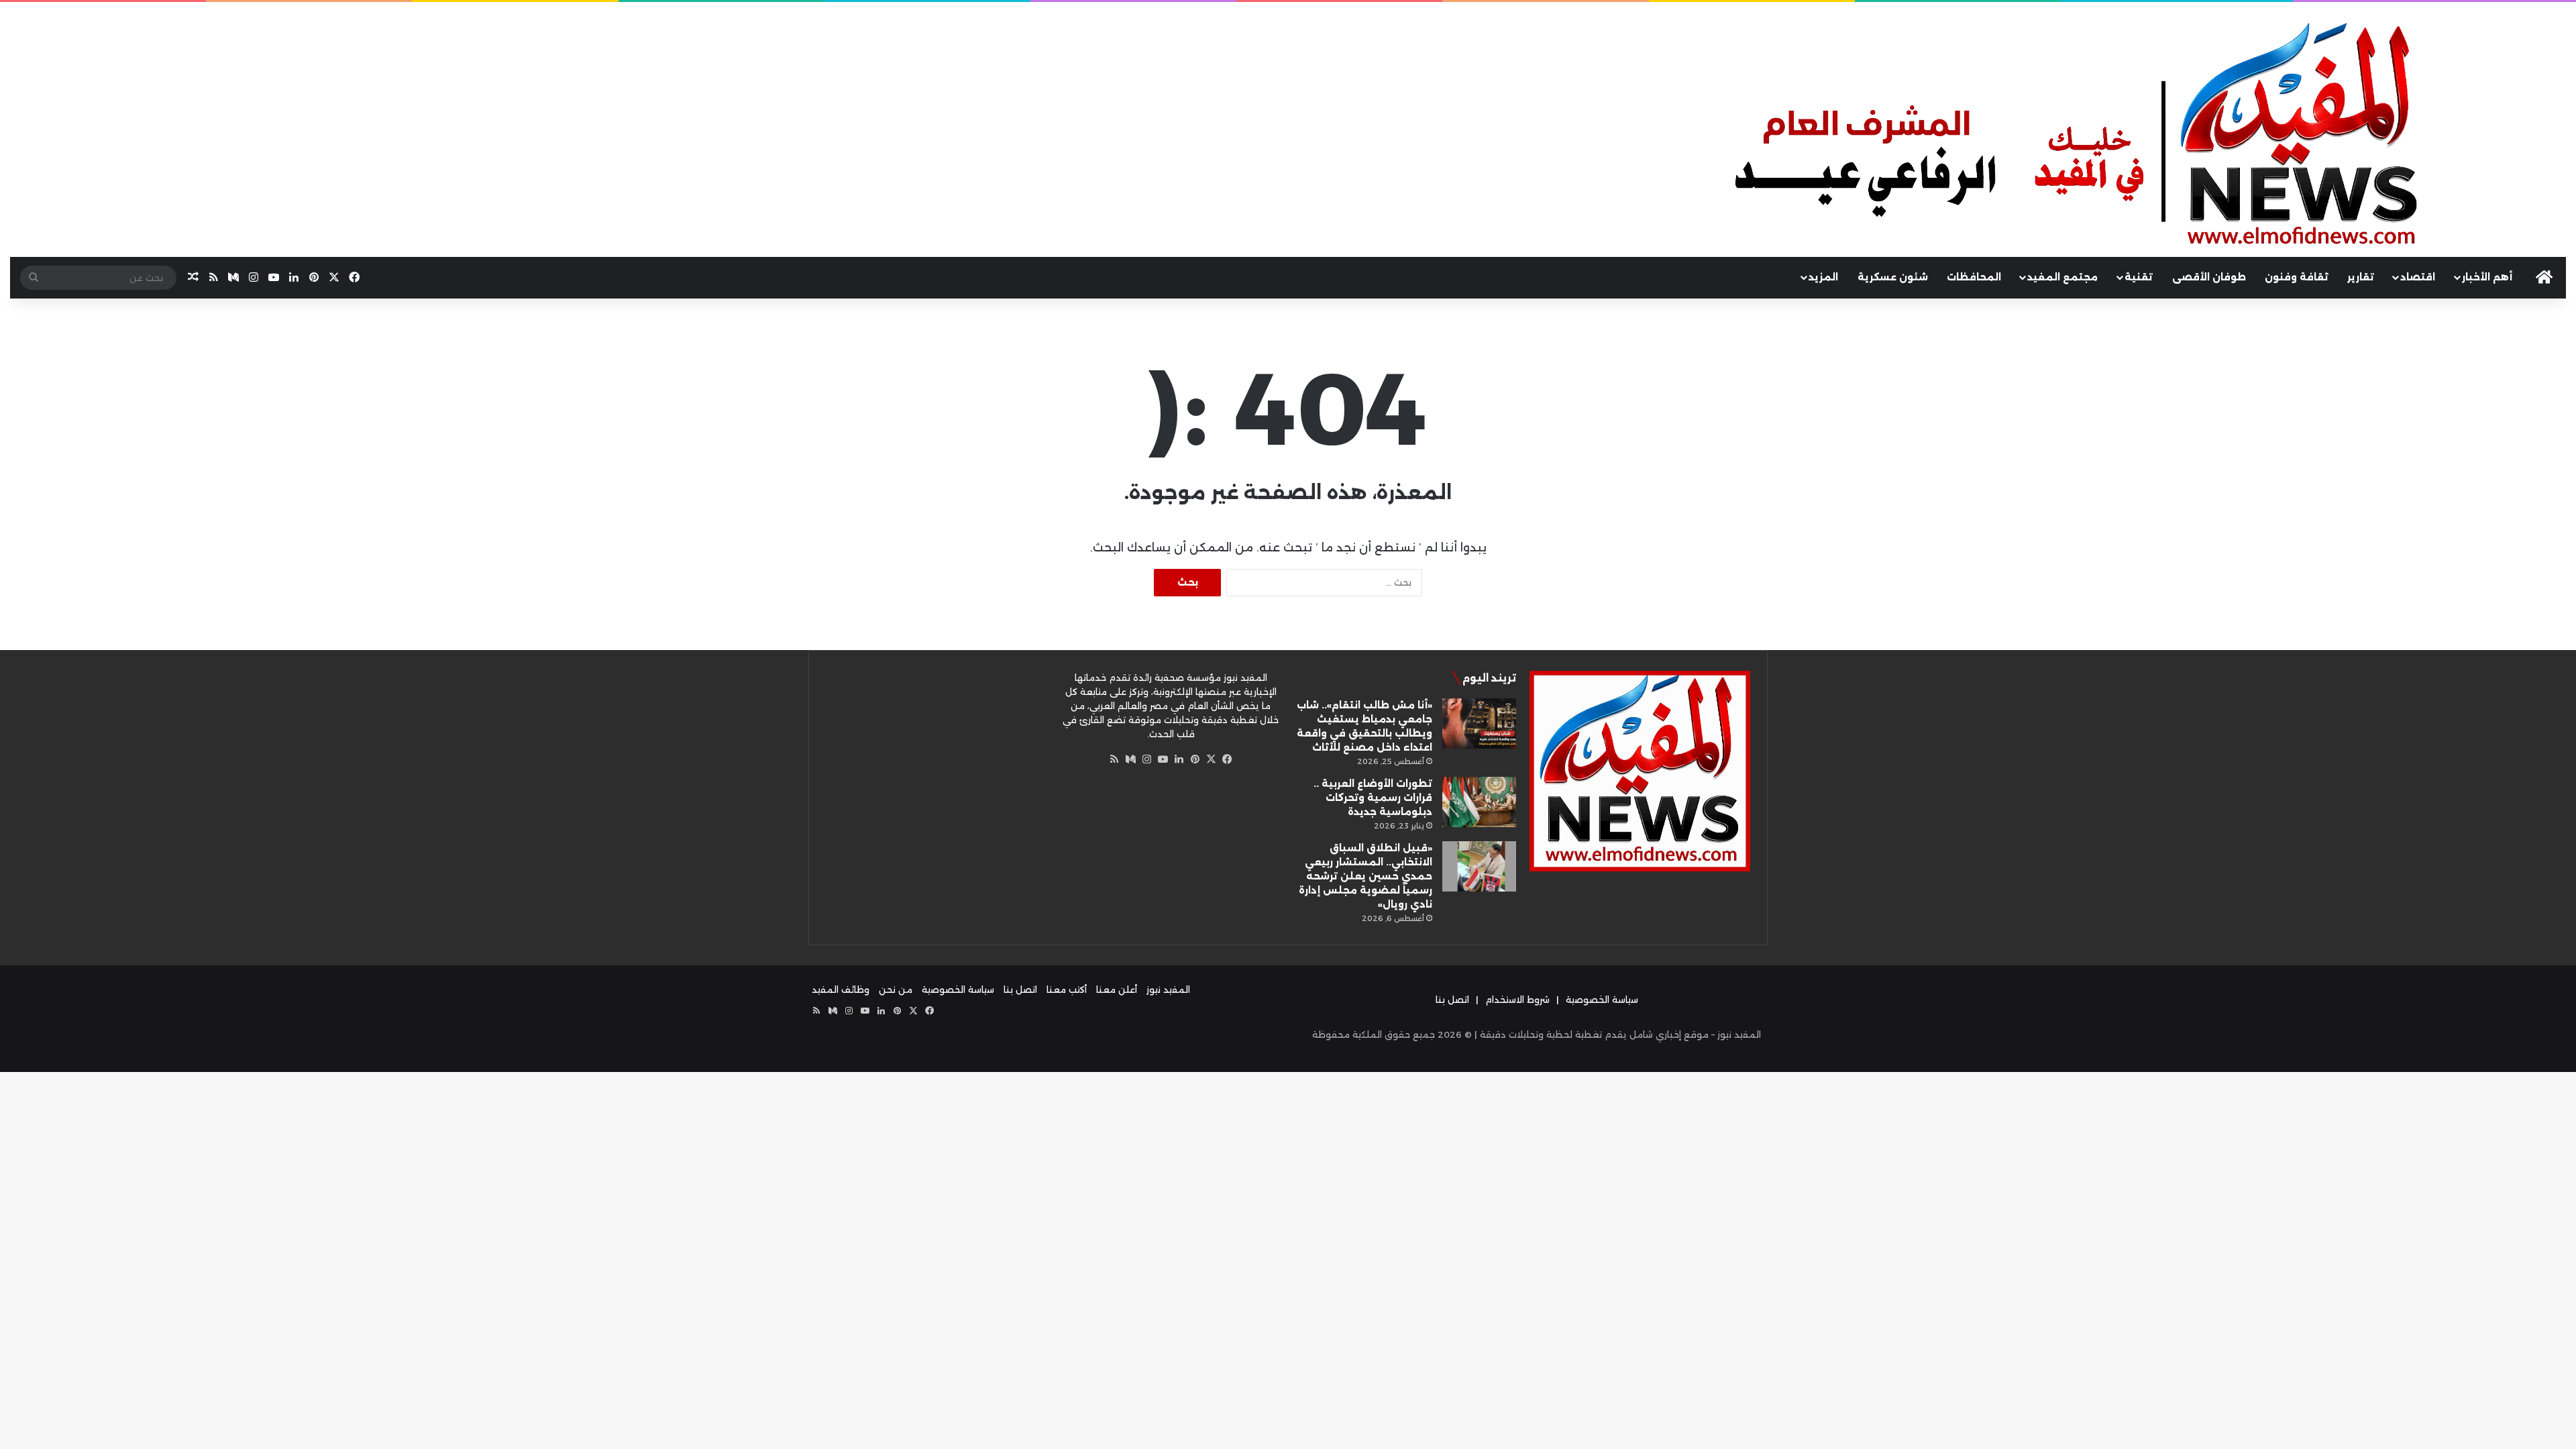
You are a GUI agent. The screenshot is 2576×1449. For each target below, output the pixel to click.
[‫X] (1211, 759)
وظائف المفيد (841, 989)
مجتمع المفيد (2062, 277)
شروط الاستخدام (1517, 1000)
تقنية (2139, 277)
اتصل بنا (1452, 1000)
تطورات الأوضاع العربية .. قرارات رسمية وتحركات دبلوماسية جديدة (1373, 798)
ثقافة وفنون (2297, 277)
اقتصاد (2418, 277)
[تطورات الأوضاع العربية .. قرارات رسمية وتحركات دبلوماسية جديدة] (1479, 802)
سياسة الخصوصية (1602, 1000)
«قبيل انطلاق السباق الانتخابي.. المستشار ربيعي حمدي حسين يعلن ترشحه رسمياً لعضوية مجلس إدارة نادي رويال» (1365, 876)
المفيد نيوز (1168, 989)
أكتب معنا (1067, 989)
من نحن (896, 989)
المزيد (1823, 277)
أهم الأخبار (2487, 277)
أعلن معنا (1117, 989)
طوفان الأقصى (2209, 277)
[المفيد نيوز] (2147, 138)
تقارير (2361, 277)
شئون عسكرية (1893, 277)
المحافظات (1974, 277)
